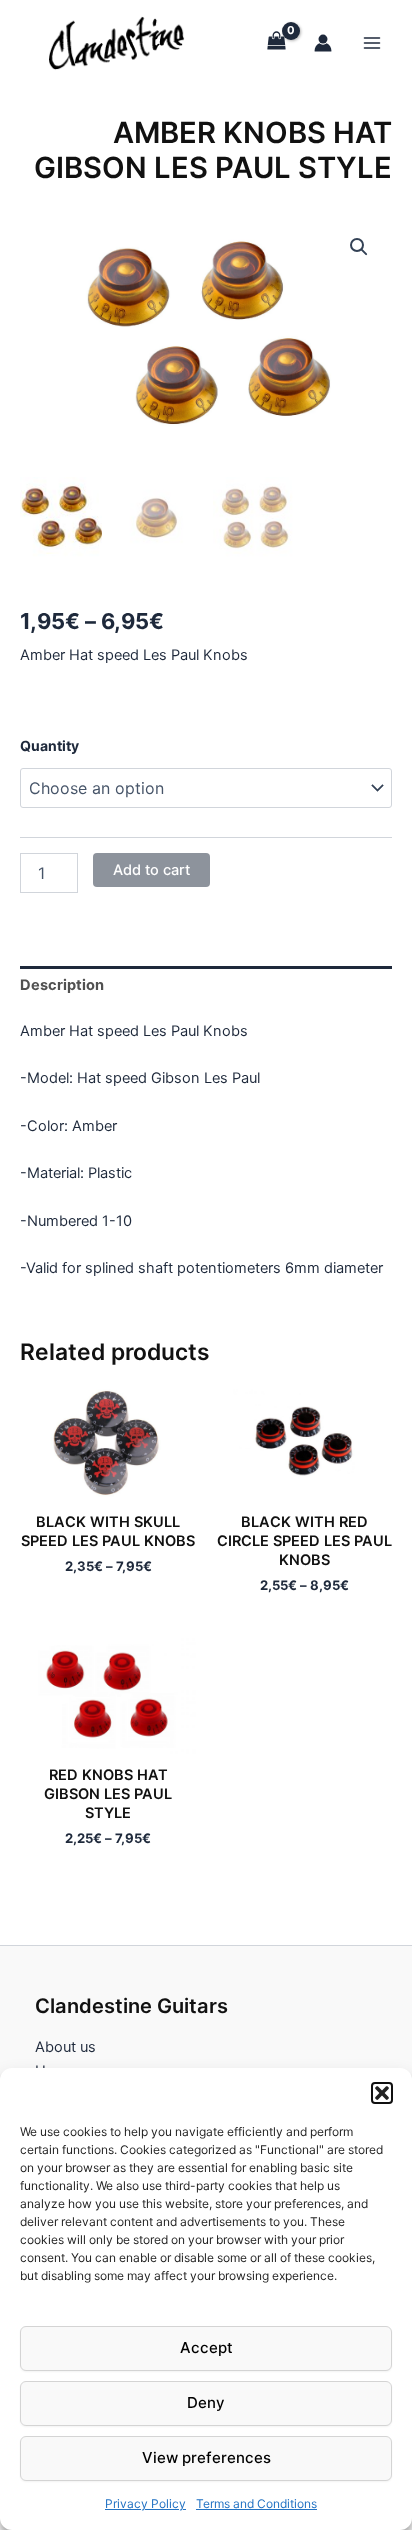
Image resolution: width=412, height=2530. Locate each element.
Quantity (49, 745)
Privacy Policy (145, 2503)
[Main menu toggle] (372, 42)
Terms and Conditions (256, 2503)
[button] (382, 2093)
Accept (206, 2347)
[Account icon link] (323, 43)
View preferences (206, 2457)
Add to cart (151, 870)
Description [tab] (62, 985)
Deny (206, 2402)
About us (65, 2047)
